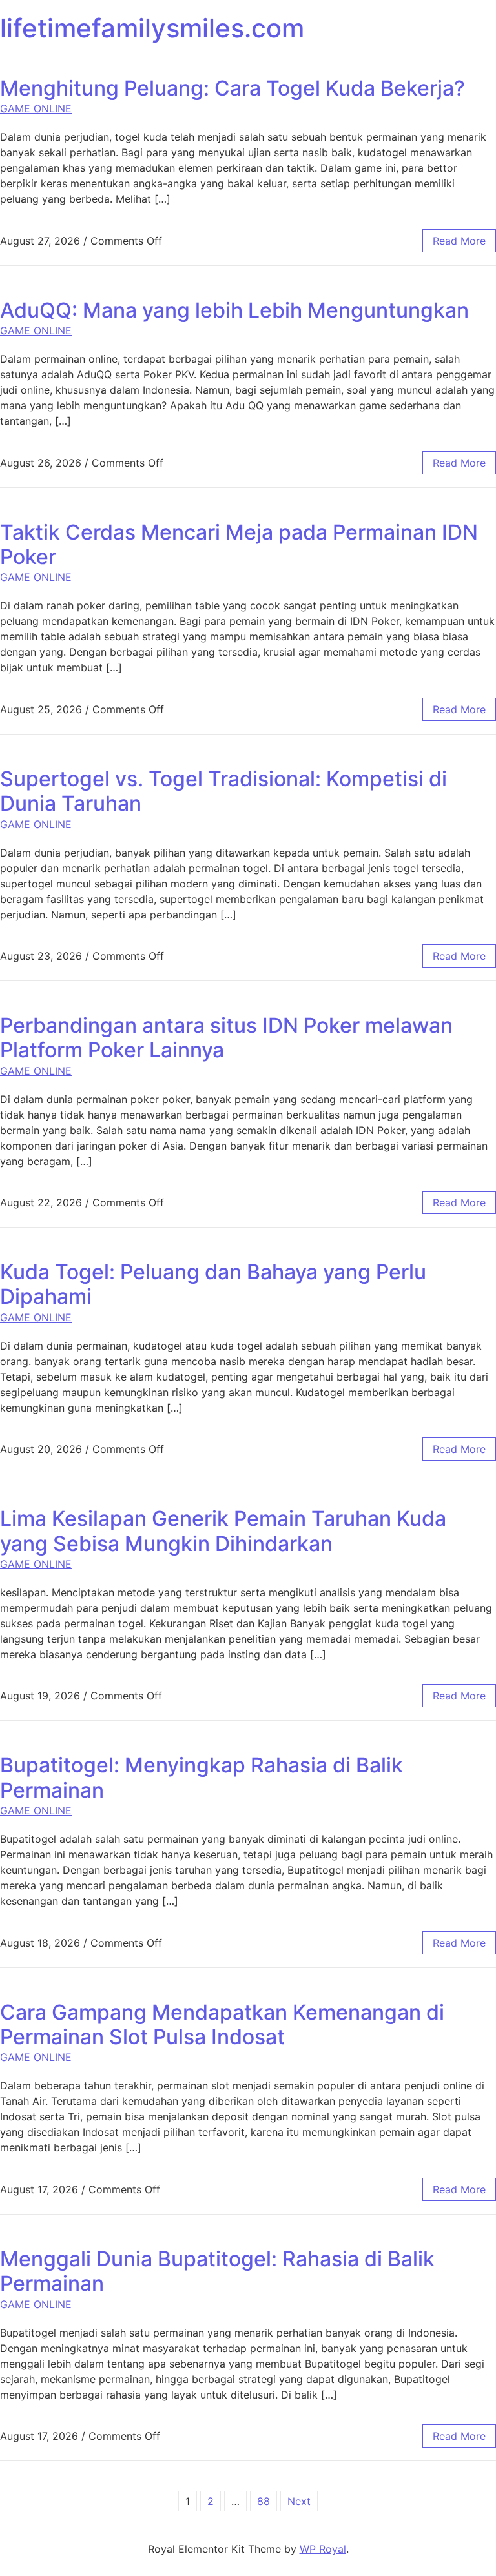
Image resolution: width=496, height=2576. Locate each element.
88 (263, 2501)
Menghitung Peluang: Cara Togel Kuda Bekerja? (232, 88)
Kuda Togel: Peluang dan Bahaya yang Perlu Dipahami (213, 1284)
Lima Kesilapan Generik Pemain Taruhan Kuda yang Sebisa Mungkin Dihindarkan (223, 1531)
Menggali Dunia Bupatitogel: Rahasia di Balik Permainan (217, 2271)
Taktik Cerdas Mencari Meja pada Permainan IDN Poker (239, 544)
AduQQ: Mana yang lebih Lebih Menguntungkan (234, 310)
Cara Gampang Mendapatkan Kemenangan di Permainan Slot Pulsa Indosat (222, 2024)
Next (299, 2501)
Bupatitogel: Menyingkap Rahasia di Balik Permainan (201, 1777)
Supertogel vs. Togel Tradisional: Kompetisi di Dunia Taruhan (223, 791)
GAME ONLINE (36, 108)
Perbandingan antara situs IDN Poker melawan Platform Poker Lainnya (226, 1038)
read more (459, 241)
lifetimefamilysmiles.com (152, 28)
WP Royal (323, 2549)
